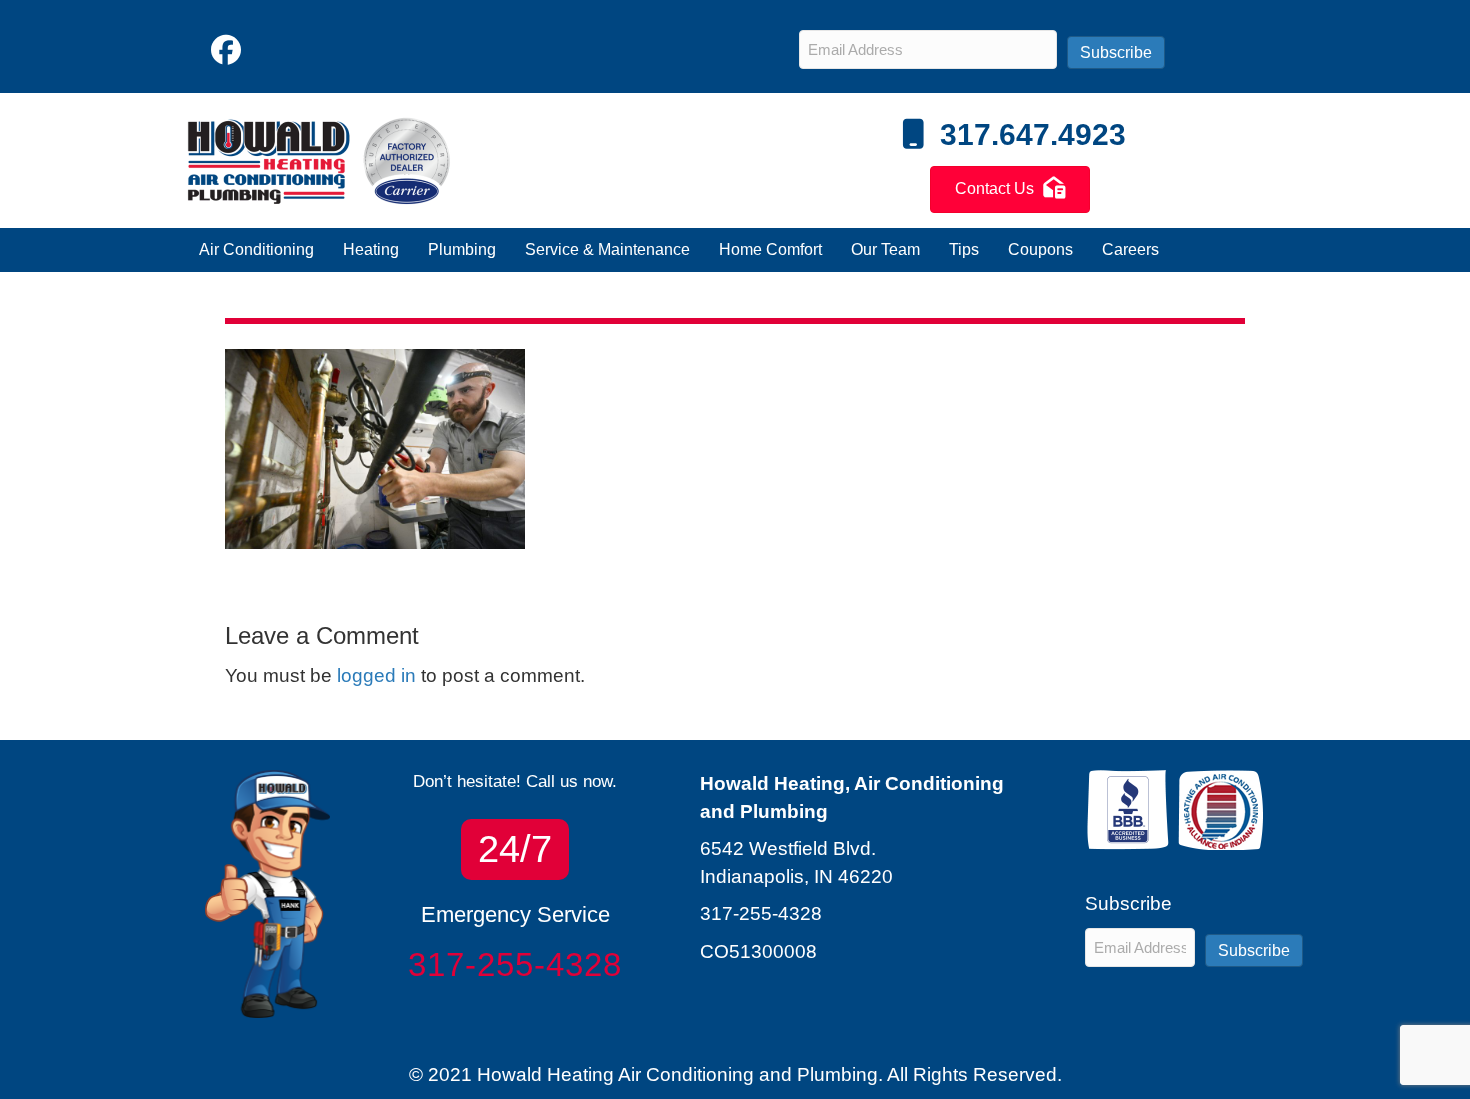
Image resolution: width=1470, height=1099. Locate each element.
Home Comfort (770, 249)
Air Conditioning (256, 249)
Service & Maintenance (607, 249)
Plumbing (462, 249)
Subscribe (1116, 52)
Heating (371, 249)
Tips (964, 249)
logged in (376, 675)
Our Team (885, 249)
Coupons (1040, 249)
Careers (1130, 249)
